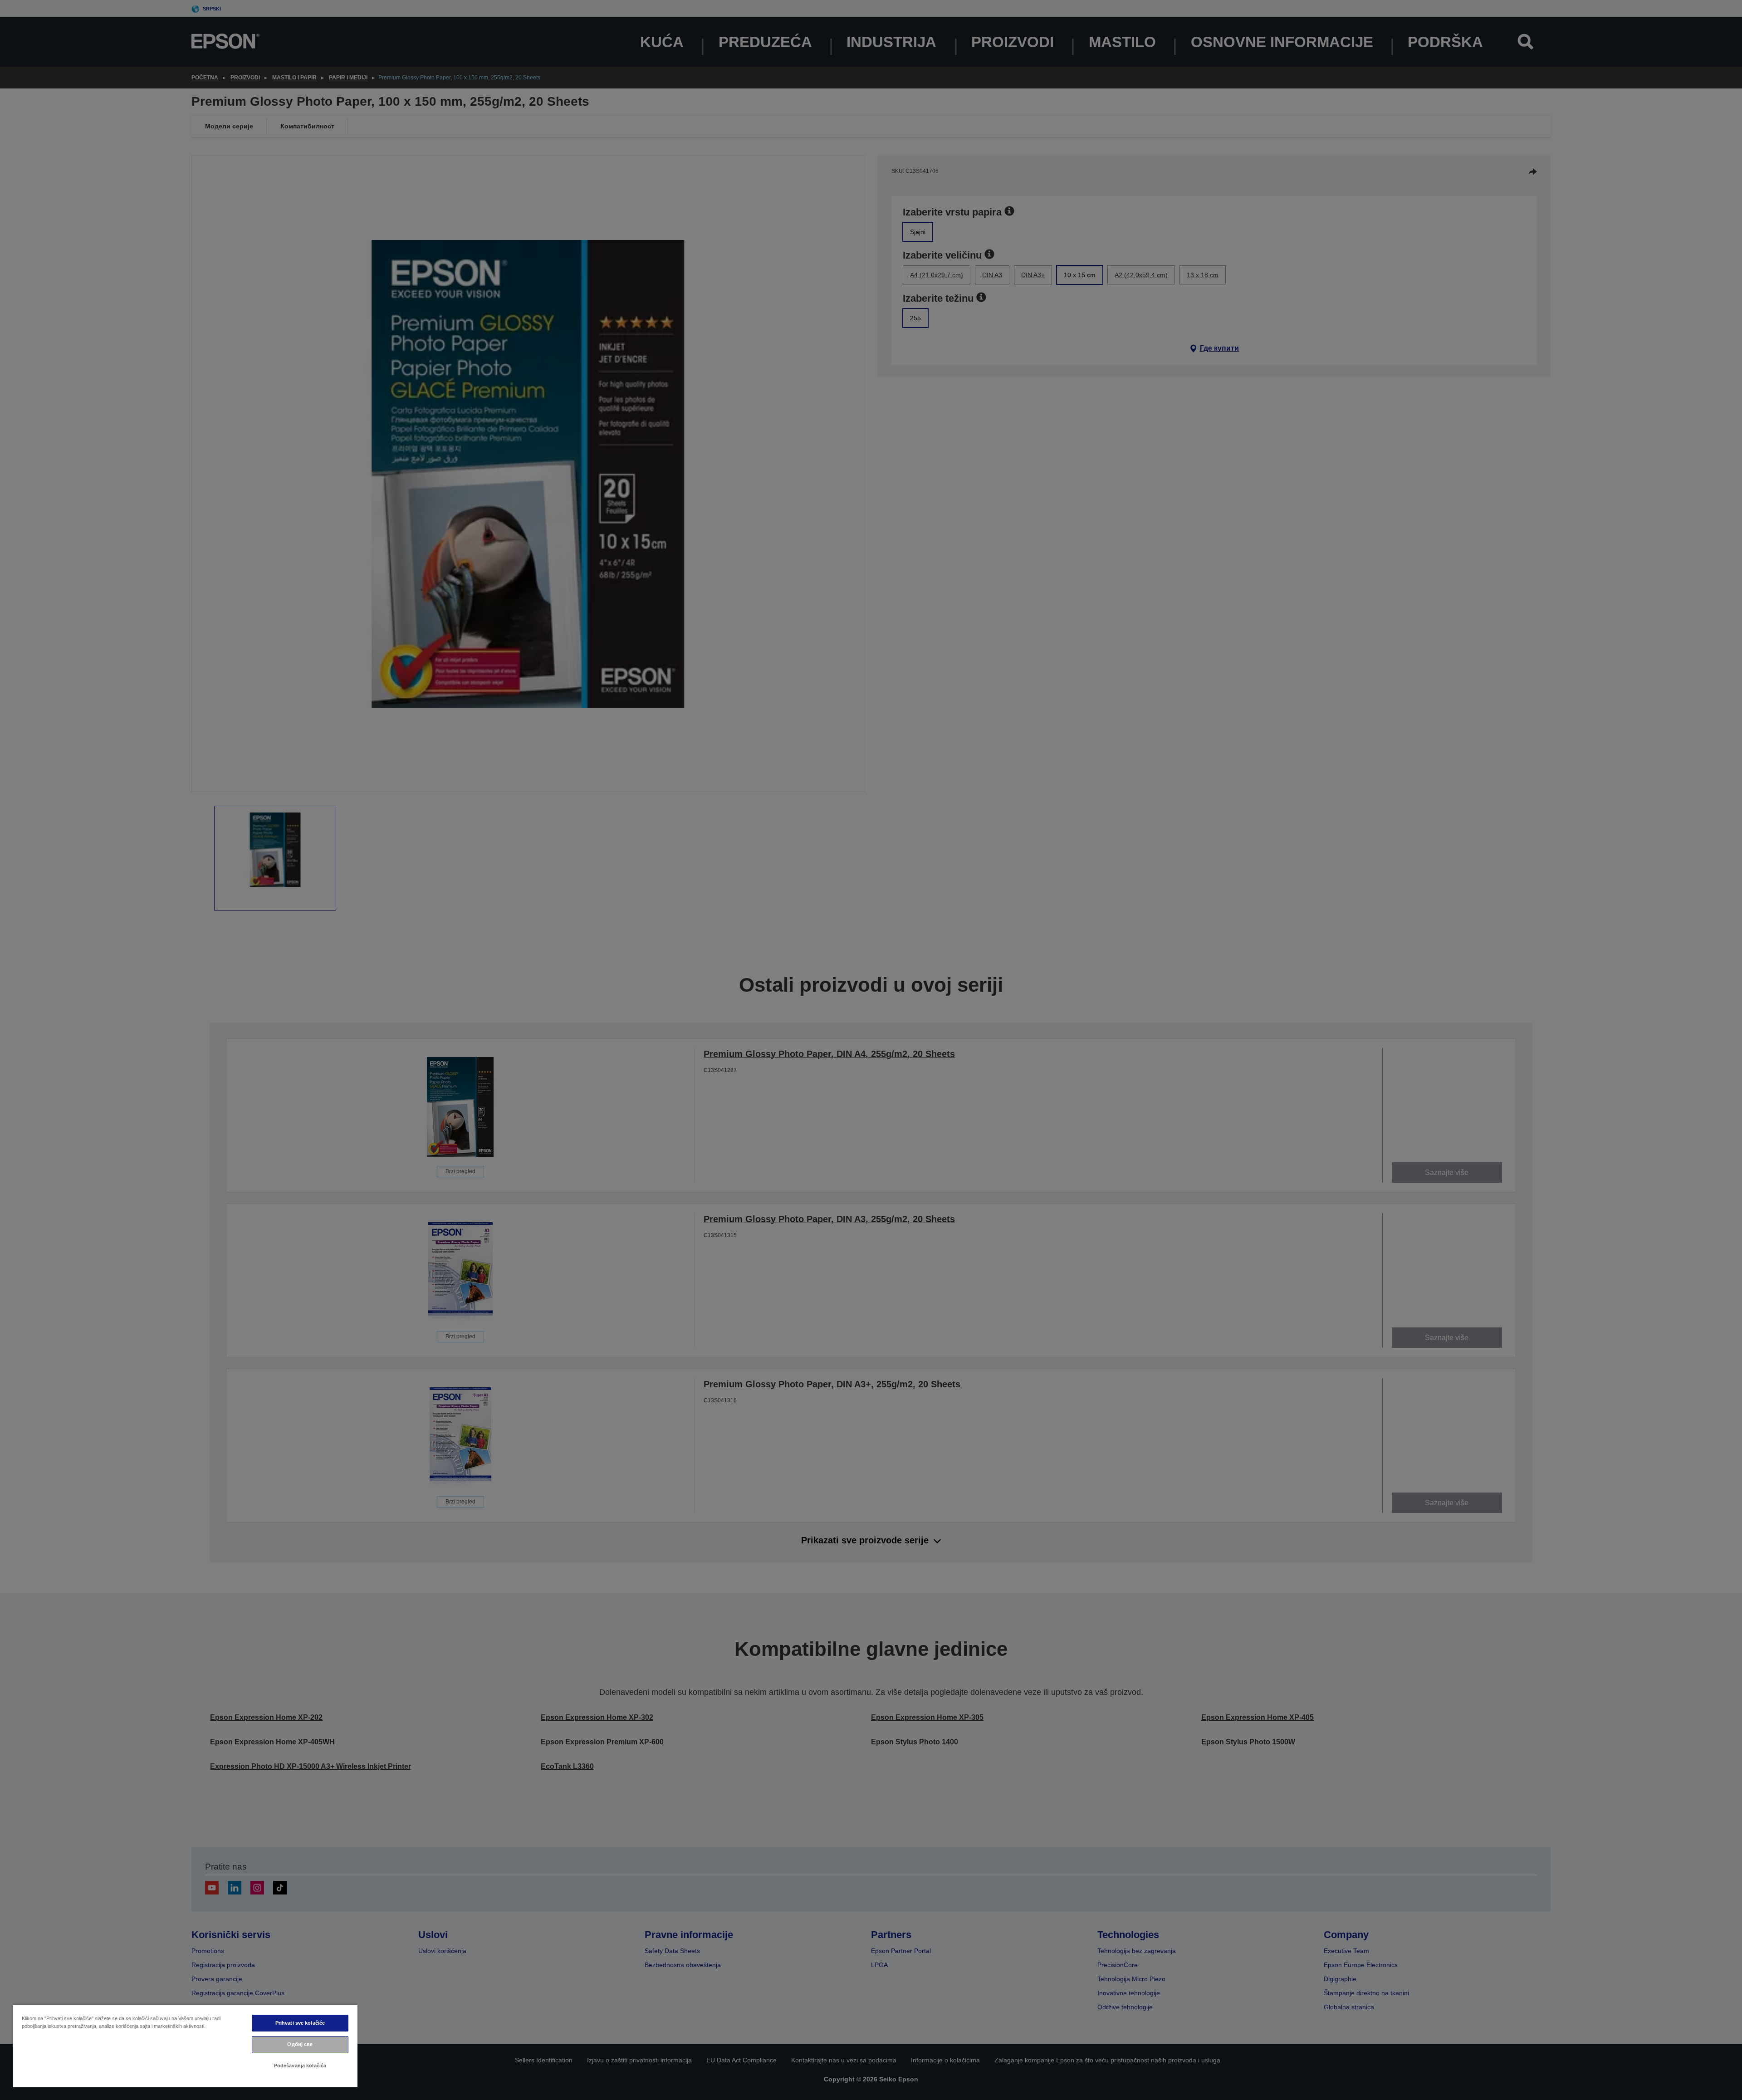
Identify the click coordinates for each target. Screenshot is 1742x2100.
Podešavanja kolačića (300, 2066)
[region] (185, 2046)
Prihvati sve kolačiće (300, 2023)
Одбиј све (300, 2044)
